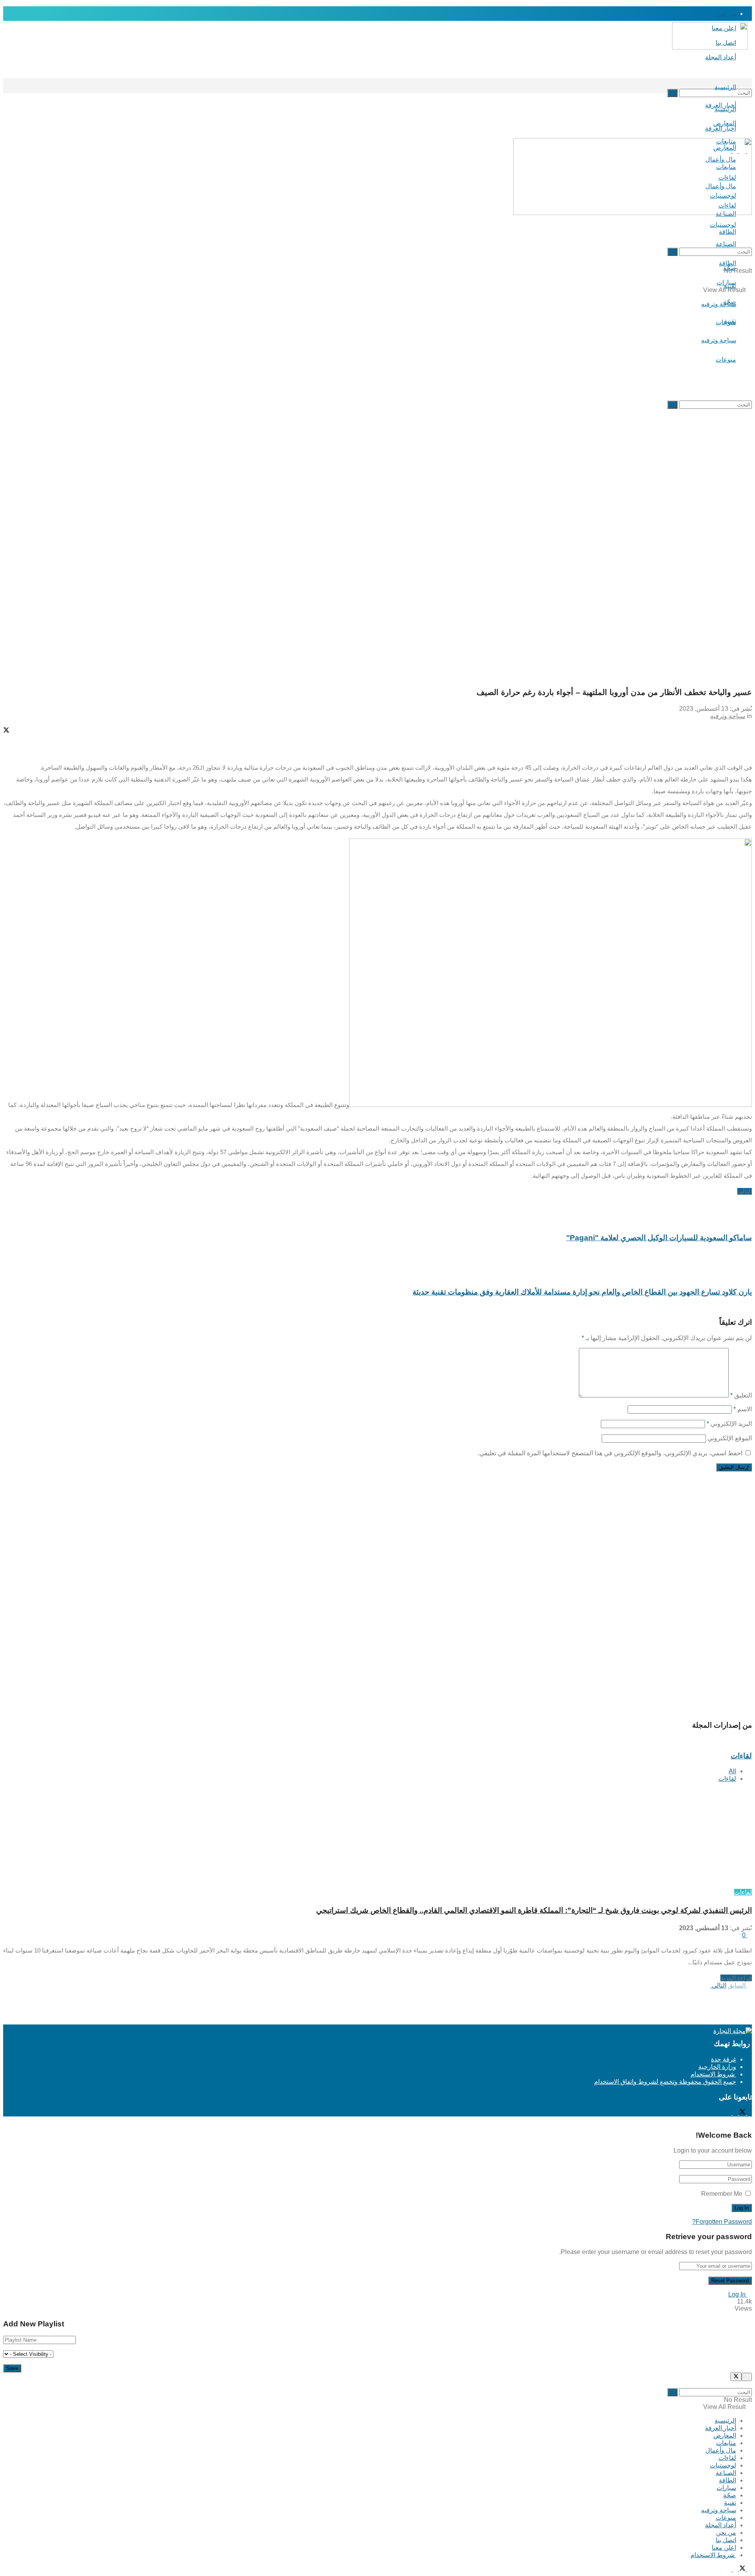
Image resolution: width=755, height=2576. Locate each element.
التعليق (741, 1395)
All (732, 1771)
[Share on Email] (377, 745)
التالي (718, 1985)
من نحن (726, 14)
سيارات (726, 2488)
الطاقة (727, 2480)
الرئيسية (725, 87)
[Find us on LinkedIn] (729, 2113)
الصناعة (726, 2473)
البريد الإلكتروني (729, 1424)
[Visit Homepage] (714, 46)
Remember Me (722, 2194)
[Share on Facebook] (377, 723)
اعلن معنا (724, 2548)
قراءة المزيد (736, 1978)
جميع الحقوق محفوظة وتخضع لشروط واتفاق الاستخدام (665, 2082)
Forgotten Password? (722, 2222)
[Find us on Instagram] (735, 2113)
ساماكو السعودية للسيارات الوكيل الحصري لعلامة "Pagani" (659, 1238)
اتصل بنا (726, 2540)
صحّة (730, 2495)
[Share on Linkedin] (377, 752)
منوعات (726, 359)
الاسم (743, 1409)
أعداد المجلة (721, 57)
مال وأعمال (721, 2450)
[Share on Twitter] (377, 731)
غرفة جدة (724, 2059)
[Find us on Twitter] (742, 2113)
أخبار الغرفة (721, 128)
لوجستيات (723, 2465)
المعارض (725, 2435)
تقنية (730, 321)
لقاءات (727, 1779)
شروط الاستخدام (713, 2074)
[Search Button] (749, 78)
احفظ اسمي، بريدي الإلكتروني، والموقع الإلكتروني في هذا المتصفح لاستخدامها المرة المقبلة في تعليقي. (610, 1453)
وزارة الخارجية (717, 2067)
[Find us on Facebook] (749, 2113)
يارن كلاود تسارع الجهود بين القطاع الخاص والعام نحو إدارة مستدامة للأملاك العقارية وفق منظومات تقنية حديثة (582, 1292)
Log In (738, 2294)
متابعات (726, 2443)
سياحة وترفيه (719, 340)
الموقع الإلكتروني (730, 1438)
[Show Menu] (749, 128)
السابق (738, 1985)
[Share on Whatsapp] (377, 738)
